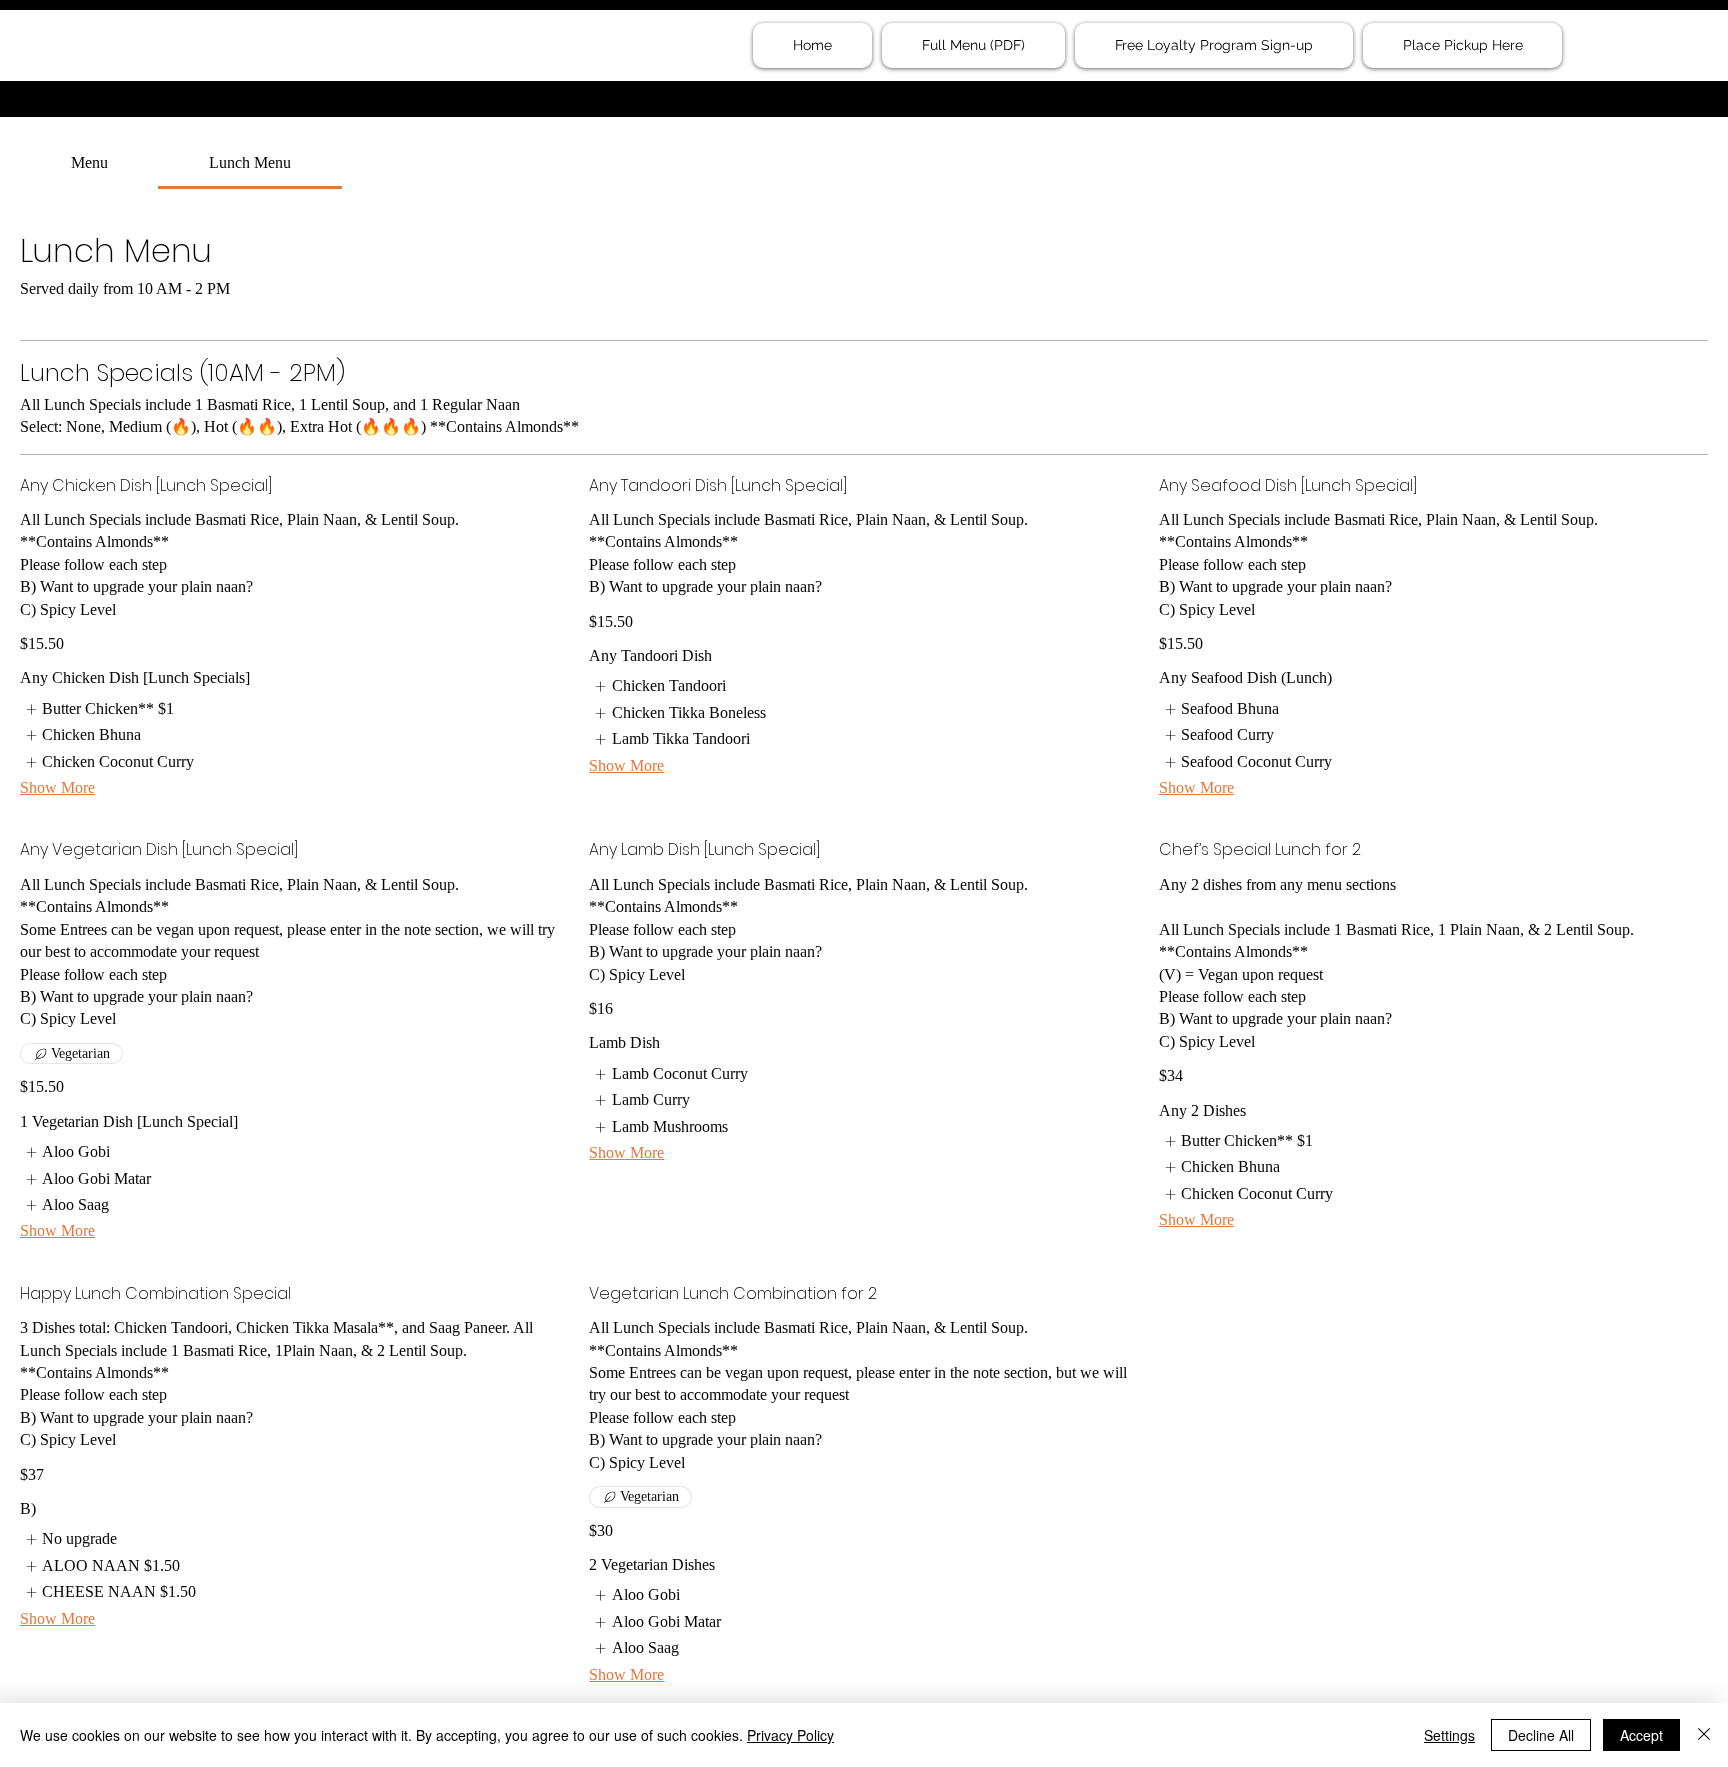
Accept (1641, 1735)
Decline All (1541, 1735)
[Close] (1704, 1735)
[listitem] (97, 709)
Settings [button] (1449, 1735)
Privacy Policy (790, 1735)
